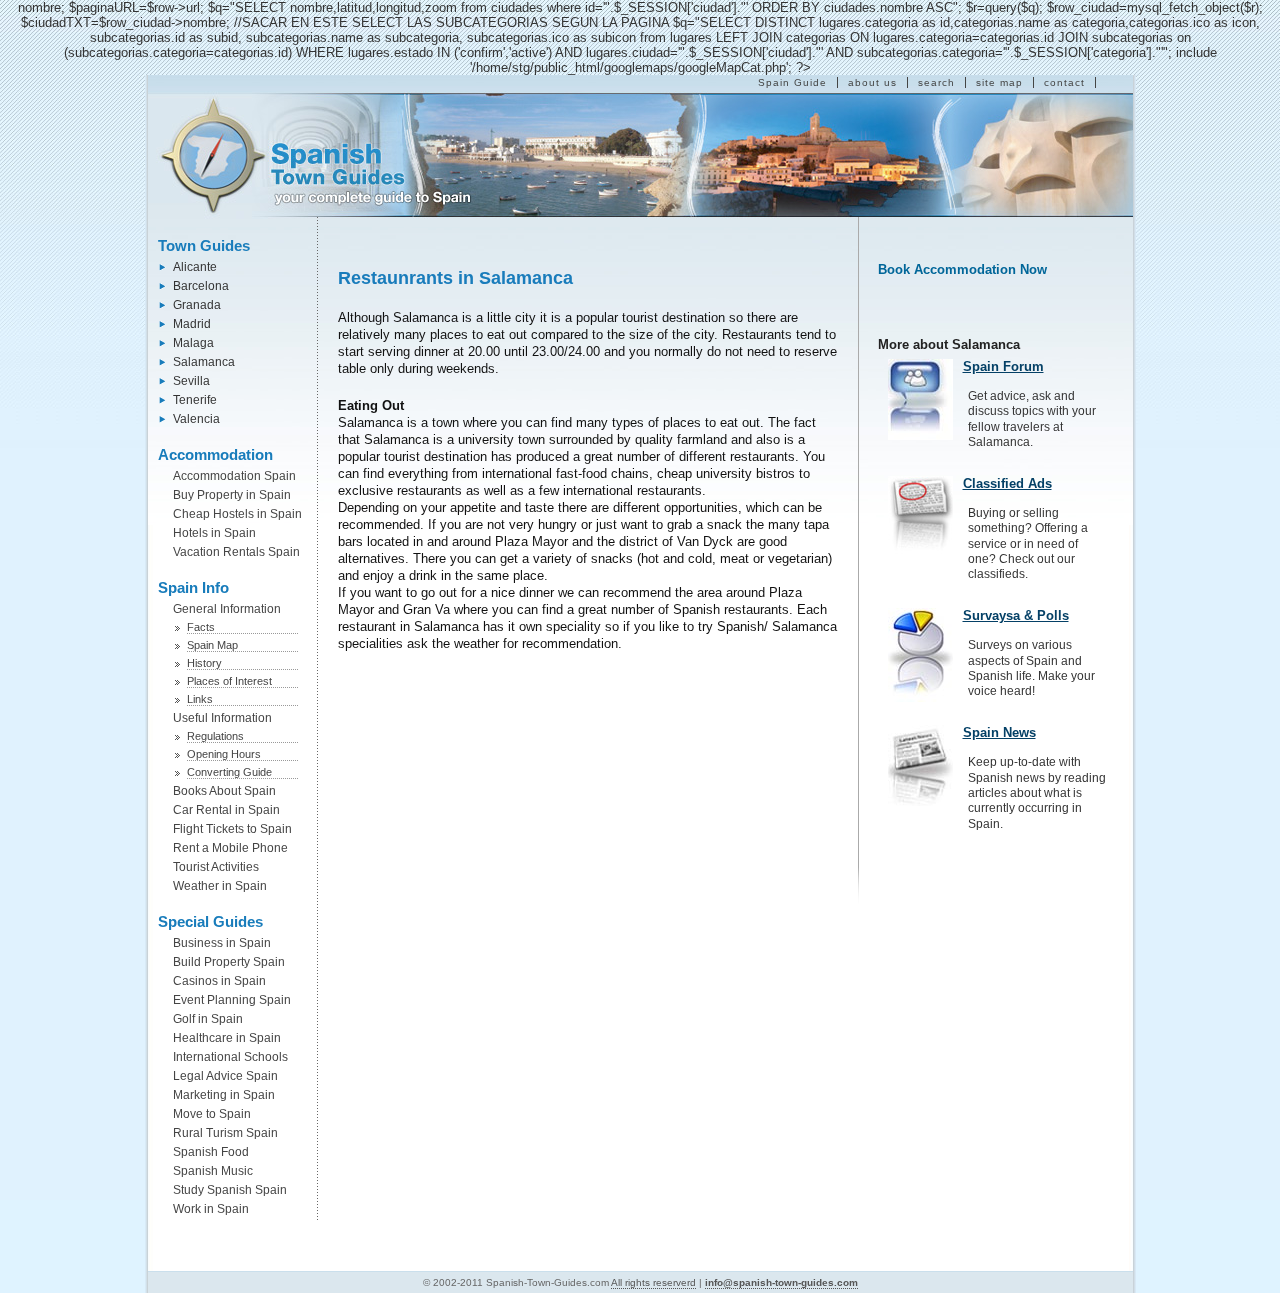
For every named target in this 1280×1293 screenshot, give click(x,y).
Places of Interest (229, 681)
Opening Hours (224, 754)
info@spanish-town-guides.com (781, 1282)
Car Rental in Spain (226, 810)
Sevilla (191, 381)
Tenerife (195, 400)
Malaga (193, 343)
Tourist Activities (216, 867)
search (936, 82)
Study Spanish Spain (230, 1190)
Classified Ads (1007, 483)
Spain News (999, 732)
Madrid (192, 324)
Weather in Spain (220, 886)
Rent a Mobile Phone (230, 848)
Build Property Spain (229, 962)
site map (999, 82)
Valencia (196, 419)
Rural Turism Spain (225, 1133)
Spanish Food (211, 1152)
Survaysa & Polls (1016, 615)
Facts (201, 627)
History (204, 663)
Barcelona (201, 286)
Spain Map (212, 645)
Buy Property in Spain (232, 495)
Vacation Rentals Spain (236, 552)
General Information (227, 609)
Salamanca (204, 362)
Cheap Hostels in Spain (237, 514)
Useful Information (222, 718)
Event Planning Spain (232, 1000)
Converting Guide (229, 772)
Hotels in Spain (214, 533)
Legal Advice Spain (225, 1076)
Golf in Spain (208, 1019)
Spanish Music (213, 1171)
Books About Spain (224, 791)
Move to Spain (212, 1114)
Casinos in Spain (219, 981)
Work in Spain (211, 1209)
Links (200, 699)
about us (872, 82)
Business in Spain (222, 943)
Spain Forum (1003, 366)
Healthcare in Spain (227, 1038)
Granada (197, 305)
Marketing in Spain (224, 1095)
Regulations (215, 736)
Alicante (195, 267)
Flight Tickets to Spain (232, 829)
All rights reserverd (653, 1282)
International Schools (230, 1057)
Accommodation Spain (234, 476)
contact (1064, 82)
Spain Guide (792, 82)
